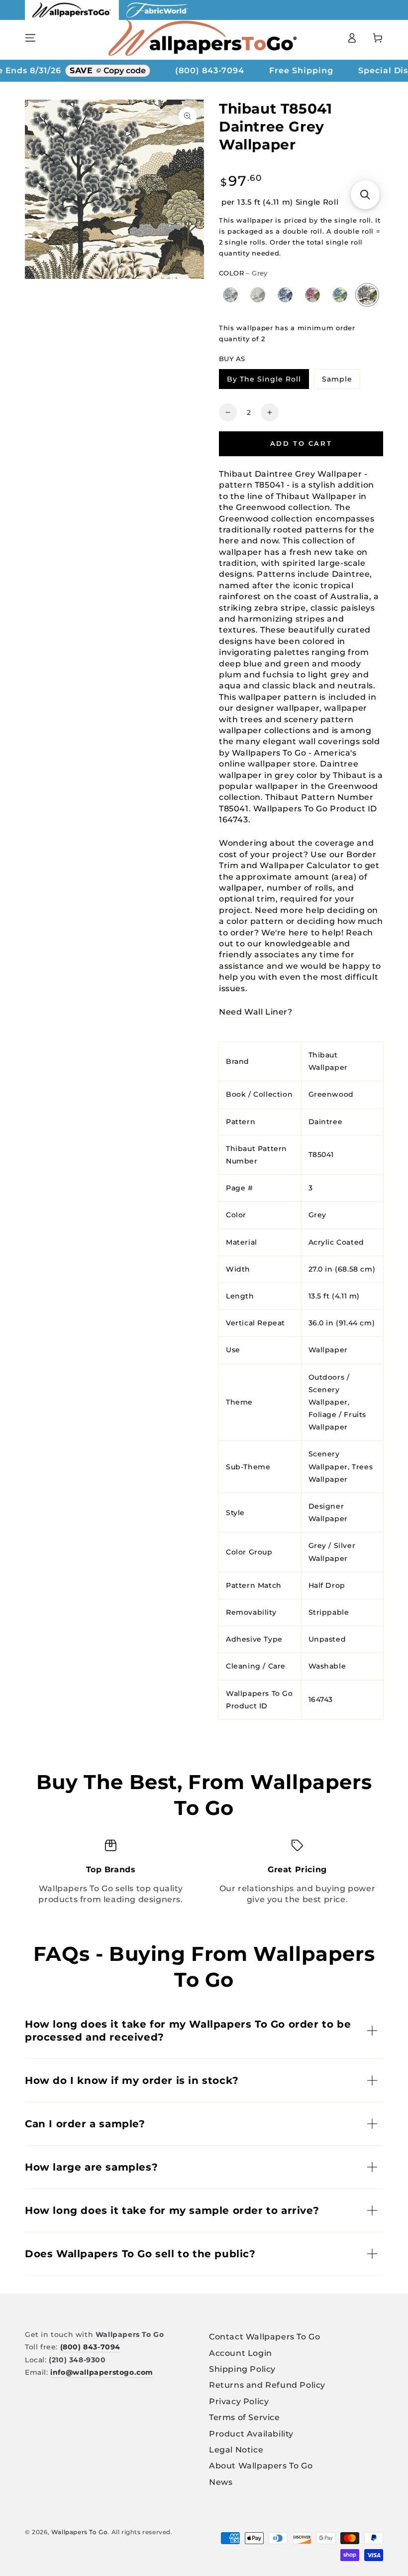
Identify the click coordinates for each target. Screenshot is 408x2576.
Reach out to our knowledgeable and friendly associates (296, 944)
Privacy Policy (239, 2401)
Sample (341, 381)
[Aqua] (231, 295)
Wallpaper (328, 1350)
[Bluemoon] (340, 295)
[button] (365, 195)
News (221, 2482)
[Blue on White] (285, 295)
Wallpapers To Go (80, 2532)
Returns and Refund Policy (267, 2385)
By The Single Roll (268, 381)
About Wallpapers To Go (261, 2466)
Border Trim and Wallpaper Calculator (298, 860)
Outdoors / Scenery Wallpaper (329, 1390)
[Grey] (367, 295)
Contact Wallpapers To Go (264, 2337)
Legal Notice (236, 2450)
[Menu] (30, 38)
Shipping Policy (242, 2369)
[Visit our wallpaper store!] (72, 17)
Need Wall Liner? (256, 1012)
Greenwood (331, 1094)
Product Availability (251, 2434)
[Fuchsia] (313, 295)
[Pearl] (258, 295)
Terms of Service (245, 2417)
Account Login (241, 2353)
